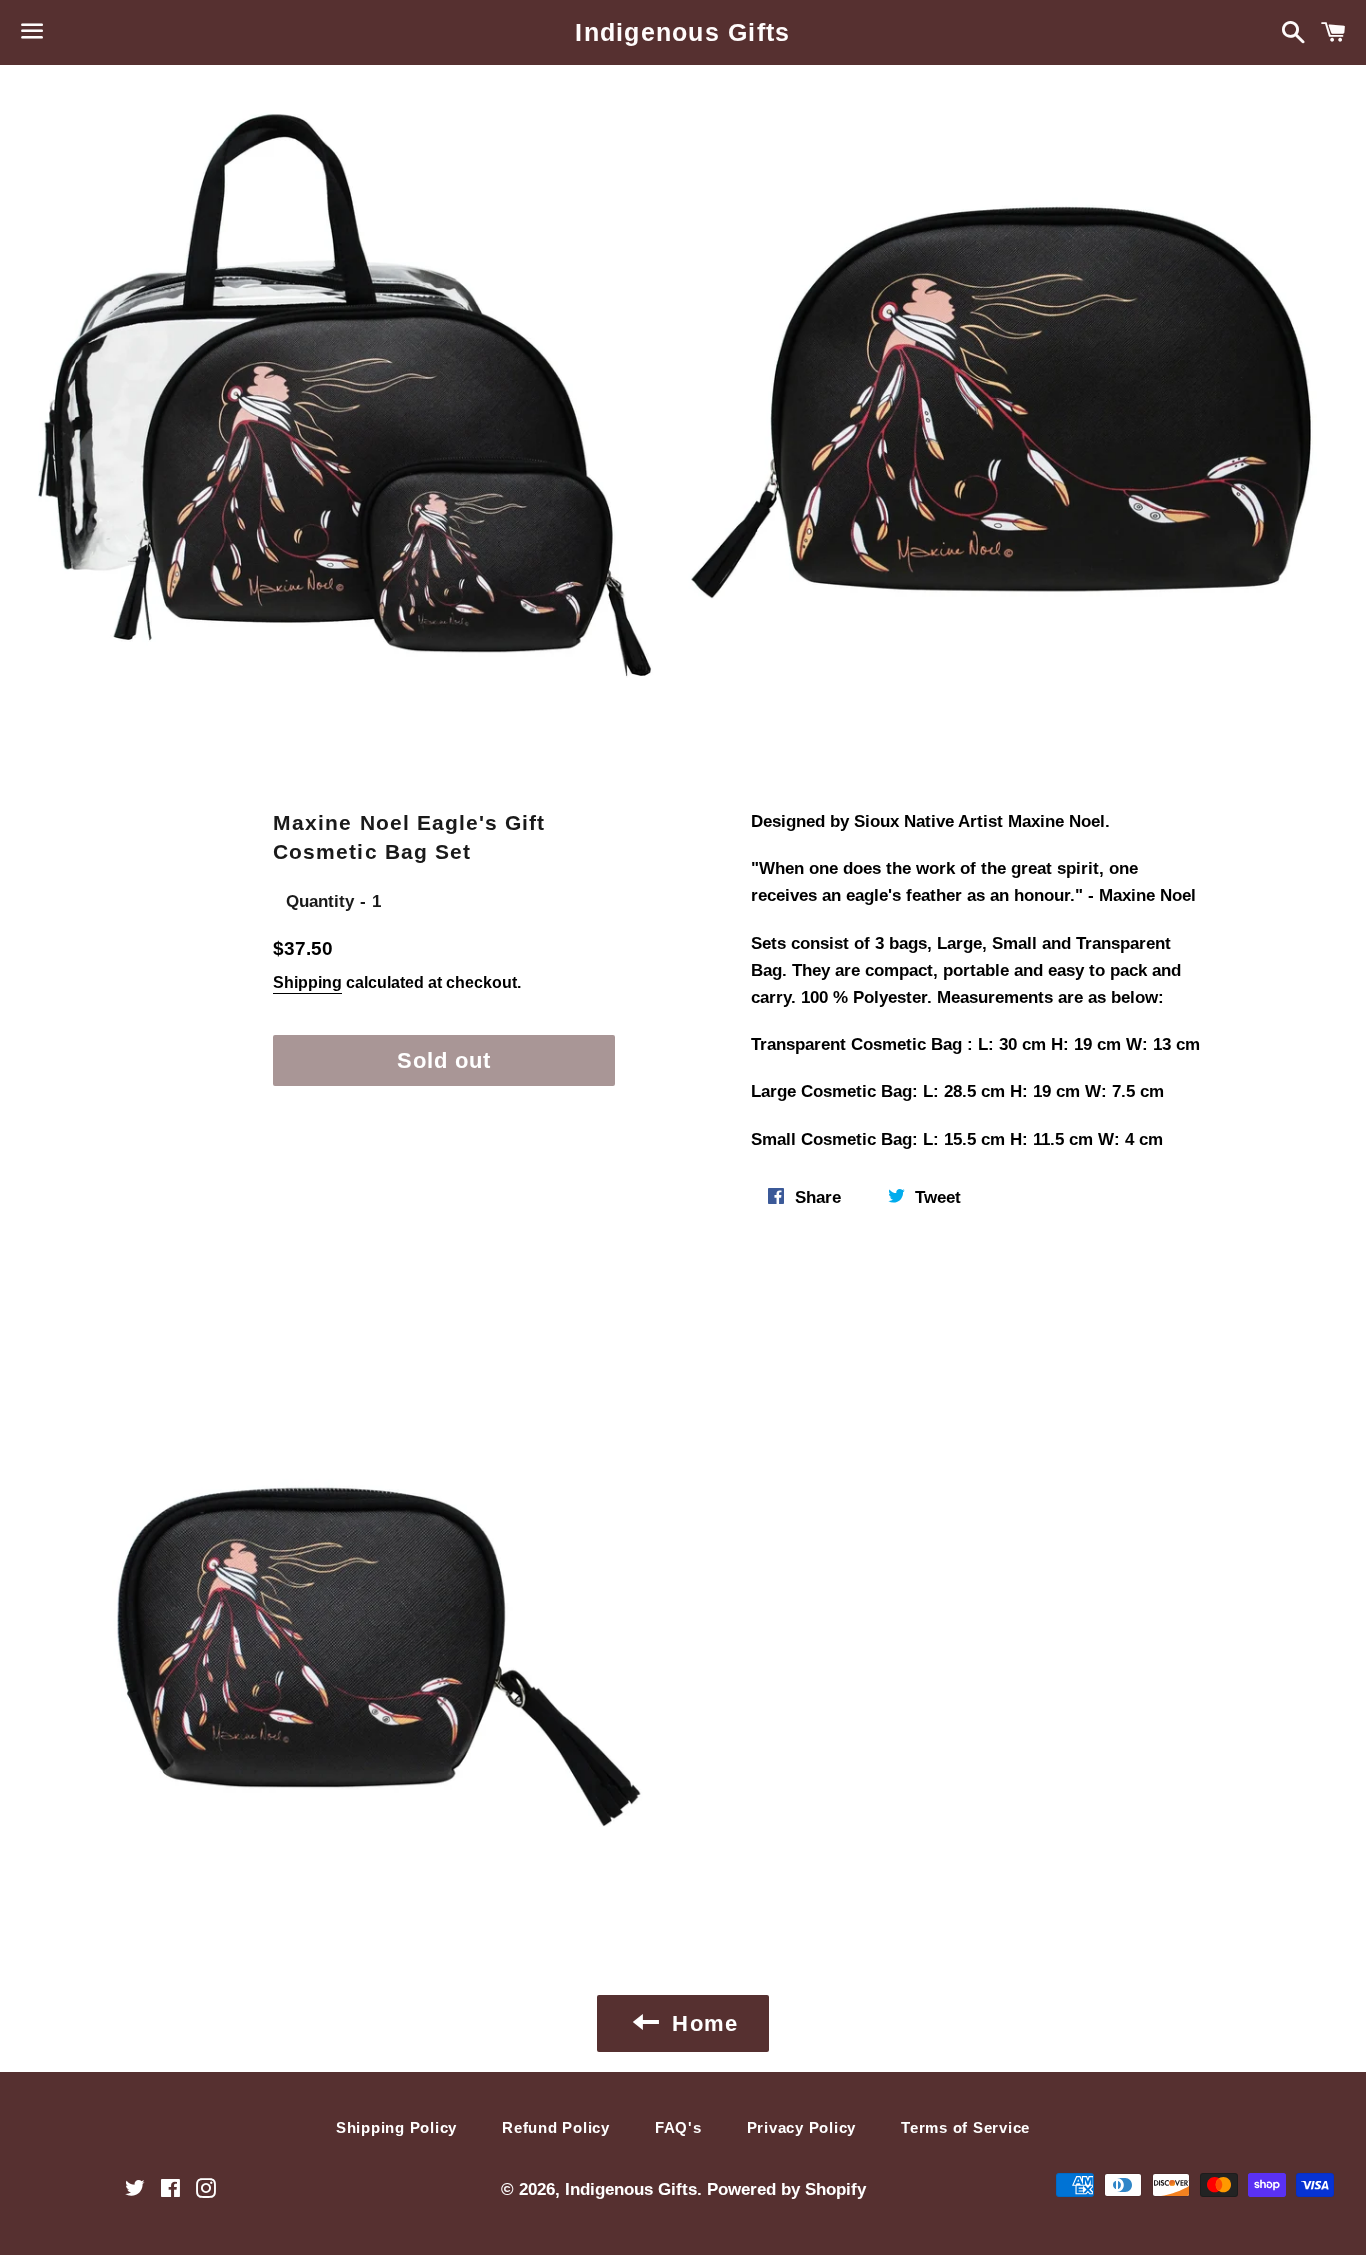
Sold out (444, 1060)
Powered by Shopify (786, 2189)
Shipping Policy (396, 2127)
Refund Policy (556, 2127)
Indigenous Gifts (682, 32)
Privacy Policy (802, 2127)
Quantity (320, 901)
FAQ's (678, 2127)
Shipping (307, 982)
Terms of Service (965, 2127)
